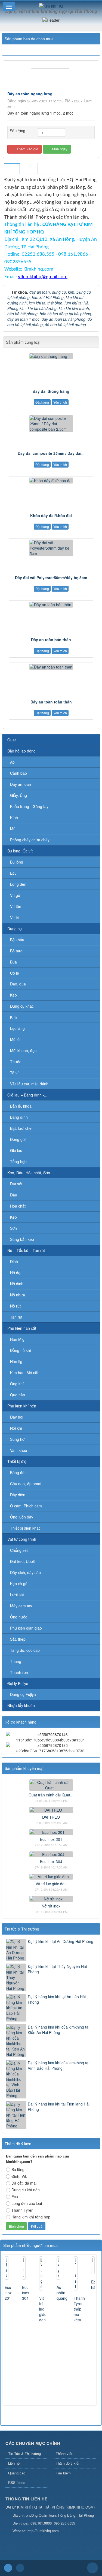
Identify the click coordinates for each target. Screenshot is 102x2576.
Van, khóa (19, 1450)
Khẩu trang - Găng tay (29, 806)
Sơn (13, 1228)
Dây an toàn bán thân (51, 640)
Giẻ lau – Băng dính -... (27, 1095)
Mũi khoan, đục (23, 1050)
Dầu (14, 1195)
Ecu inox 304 (51, 1861)
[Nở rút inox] (51, 1898)
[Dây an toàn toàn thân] (51, 667)
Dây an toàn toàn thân (51, 702)
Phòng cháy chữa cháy (30, 840)
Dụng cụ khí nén (26, 2190)
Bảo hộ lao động (21, 751)
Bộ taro (16, 951)
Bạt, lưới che (21, 1128)
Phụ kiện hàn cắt (22, 1328)
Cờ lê (15, 973)
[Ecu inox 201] (51, 1832)
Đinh (14, 1261)
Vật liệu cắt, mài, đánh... (31, 1084)
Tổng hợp (18, 1162)
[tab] (12, 169)
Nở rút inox (51, 1906)
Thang (16, 1661)
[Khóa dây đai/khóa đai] (51, 481)
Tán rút (16, 1317)
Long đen (18, 884)
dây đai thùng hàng (51, 391)
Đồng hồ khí (21, 1350)
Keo (13, 1217)
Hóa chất (18, 1206)
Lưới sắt (17, 1595)
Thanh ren (19, 1672)
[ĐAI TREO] (51, 1809)
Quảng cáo (17, 2473)
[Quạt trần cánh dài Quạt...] (51, 1785)
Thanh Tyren (22, 2210)
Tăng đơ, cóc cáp (25, 1650)
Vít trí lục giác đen (51, 1884)
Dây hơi (17, 1417)
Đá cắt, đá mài (24, 2183)
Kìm (13, 1017)
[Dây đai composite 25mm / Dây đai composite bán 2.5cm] (51, 424)
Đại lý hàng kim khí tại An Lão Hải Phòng (57, 1999)
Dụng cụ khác (22, 1006)
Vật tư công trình (22, 1539)
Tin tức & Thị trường (22, 1929)
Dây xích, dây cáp (25, 1572)
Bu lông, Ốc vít (20, 851)
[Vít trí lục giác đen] (51, 1876)
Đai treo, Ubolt (22, 1561)
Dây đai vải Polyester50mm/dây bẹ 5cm (51, 578)
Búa (13, 962)
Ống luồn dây (22, 1517)
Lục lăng (17, 1028)
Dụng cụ (15, 929)
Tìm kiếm (63, 2473)
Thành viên (64, 2453)
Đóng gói (18, 1139)
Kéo (13, 995)
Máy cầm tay (21, 1606)
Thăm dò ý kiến (68, 2463)
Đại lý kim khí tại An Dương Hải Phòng (61, 1941)
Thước (16, 1062)
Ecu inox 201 (51, 1839)
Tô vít (15, 1073)
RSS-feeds (17, 2482)
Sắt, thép (18, 1639)
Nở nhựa (18, 1295)
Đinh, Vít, (19, 2176)
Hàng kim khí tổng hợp (31, 2217)
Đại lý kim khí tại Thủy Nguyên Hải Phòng (57, 1969)
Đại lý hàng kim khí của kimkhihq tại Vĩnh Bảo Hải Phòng (58, 2065)
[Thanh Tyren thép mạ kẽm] (76, 2273)
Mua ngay (59, 149)
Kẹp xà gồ (19, 1584)
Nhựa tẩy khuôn (21, 1705)
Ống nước (19, 1617)
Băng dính (19, 1117)
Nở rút (15, 1306)
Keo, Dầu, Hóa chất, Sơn (29, 1173)
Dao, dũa (18, 984)
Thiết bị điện (18, 1461)
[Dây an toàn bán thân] (51, 605)
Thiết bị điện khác (25, 1528)
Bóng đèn (18, 1472)
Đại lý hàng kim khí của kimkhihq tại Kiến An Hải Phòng (58, 2030)
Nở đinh (17, 1284)
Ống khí (17, 1384)
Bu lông (17, 862)
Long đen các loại (27, 2203)
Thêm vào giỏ (27, 149)
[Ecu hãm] (93, 2265)
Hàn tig (16, 1361)
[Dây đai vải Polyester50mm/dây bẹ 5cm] (51, 548)
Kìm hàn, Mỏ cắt (24, 1373)
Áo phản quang (62, 2293)
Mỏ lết (15, 1039)
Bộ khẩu (17, 940)
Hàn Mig (17, 1339)
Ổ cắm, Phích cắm (26, 1506)
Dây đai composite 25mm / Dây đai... (51, 453)
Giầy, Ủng (18, 795)
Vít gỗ (15, 895)
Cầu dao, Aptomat (26, 1484)
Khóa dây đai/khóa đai (51, 515)
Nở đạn (16, 1273)
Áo (12, 762)
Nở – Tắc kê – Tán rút (26, 1250)
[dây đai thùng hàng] (51, 356)
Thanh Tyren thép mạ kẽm (79, 2309)
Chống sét (19, 1550)
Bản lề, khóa (21, 1106)
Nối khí (16, 1428)
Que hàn (18, 1395)
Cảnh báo (18, 773)
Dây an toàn (21, 784)
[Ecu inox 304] (51, 1854)
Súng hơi (18, 1439)
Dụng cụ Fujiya (23, 1694)
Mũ (13, 829)
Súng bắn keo (22, 1239)
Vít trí (15, 917)
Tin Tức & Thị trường (24, 2453)
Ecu (13, 873)
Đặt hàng (42, 402)
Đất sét (16, 1184)
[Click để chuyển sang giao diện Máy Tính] (20, 2568)
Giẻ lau (16, 1150)
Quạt (12, 740)
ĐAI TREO (51, 1817)
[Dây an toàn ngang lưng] (51, 67)
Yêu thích (60, 402)
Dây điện (18, 1495)
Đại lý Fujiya (18, 1683)
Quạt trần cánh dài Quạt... (51, 1795)
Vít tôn (16, 906)
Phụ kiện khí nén (22, 1406)
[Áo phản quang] (58, 2268)
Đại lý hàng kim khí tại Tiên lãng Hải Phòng (59, 2107)
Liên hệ (14, 2463)
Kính (14, 817)
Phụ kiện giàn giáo (26, 1628)
